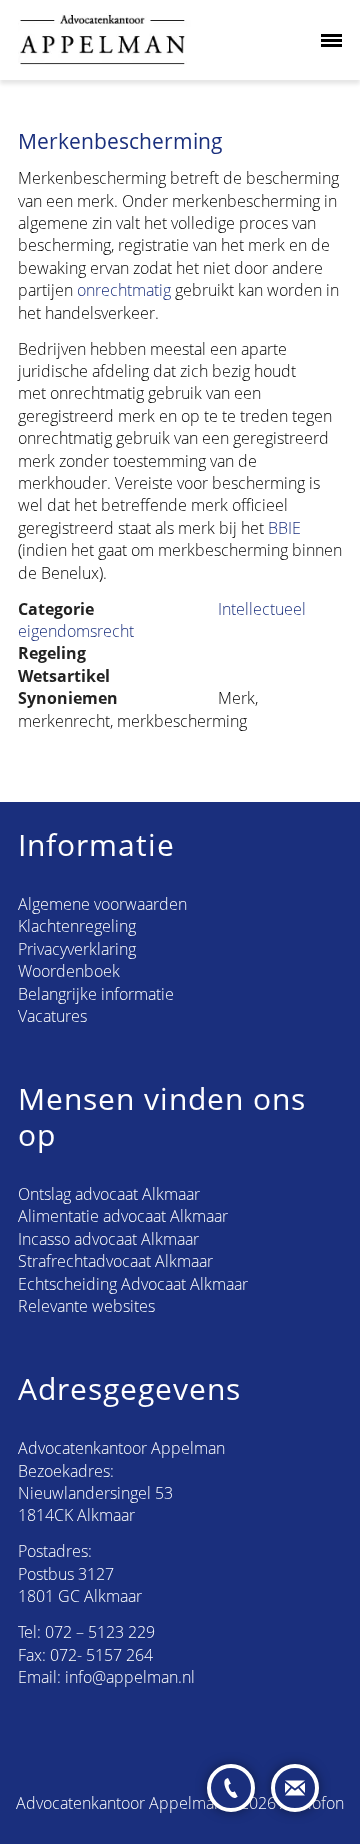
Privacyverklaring (77, 949)
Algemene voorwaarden (102, 904)
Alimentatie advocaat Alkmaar (123, 1216)
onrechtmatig (124, 290)
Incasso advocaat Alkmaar (108, 1239)
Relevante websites (86, 1306)
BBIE (284, 528)
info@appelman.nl (130, 1677)
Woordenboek (69, 971)
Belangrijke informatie (96, 994)
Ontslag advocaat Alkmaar (109, 1194)
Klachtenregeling (77, 926)
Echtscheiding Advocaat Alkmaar (133, 1284)
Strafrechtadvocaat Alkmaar (115, 1261)
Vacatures (52, 1016)
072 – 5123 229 (100, 1632)
